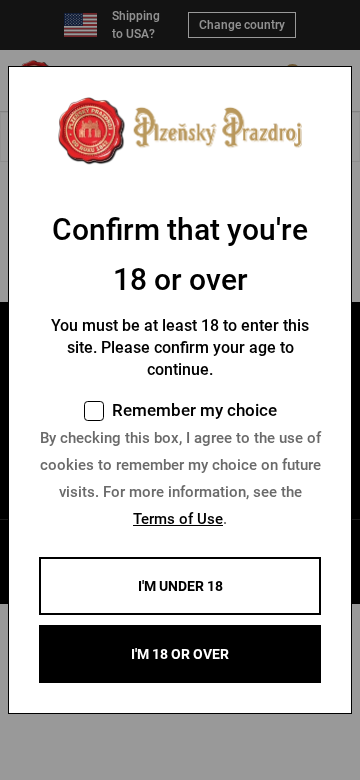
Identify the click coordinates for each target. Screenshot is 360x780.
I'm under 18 (180, 586)
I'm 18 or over (180, 654)
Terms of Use (178, 519)
